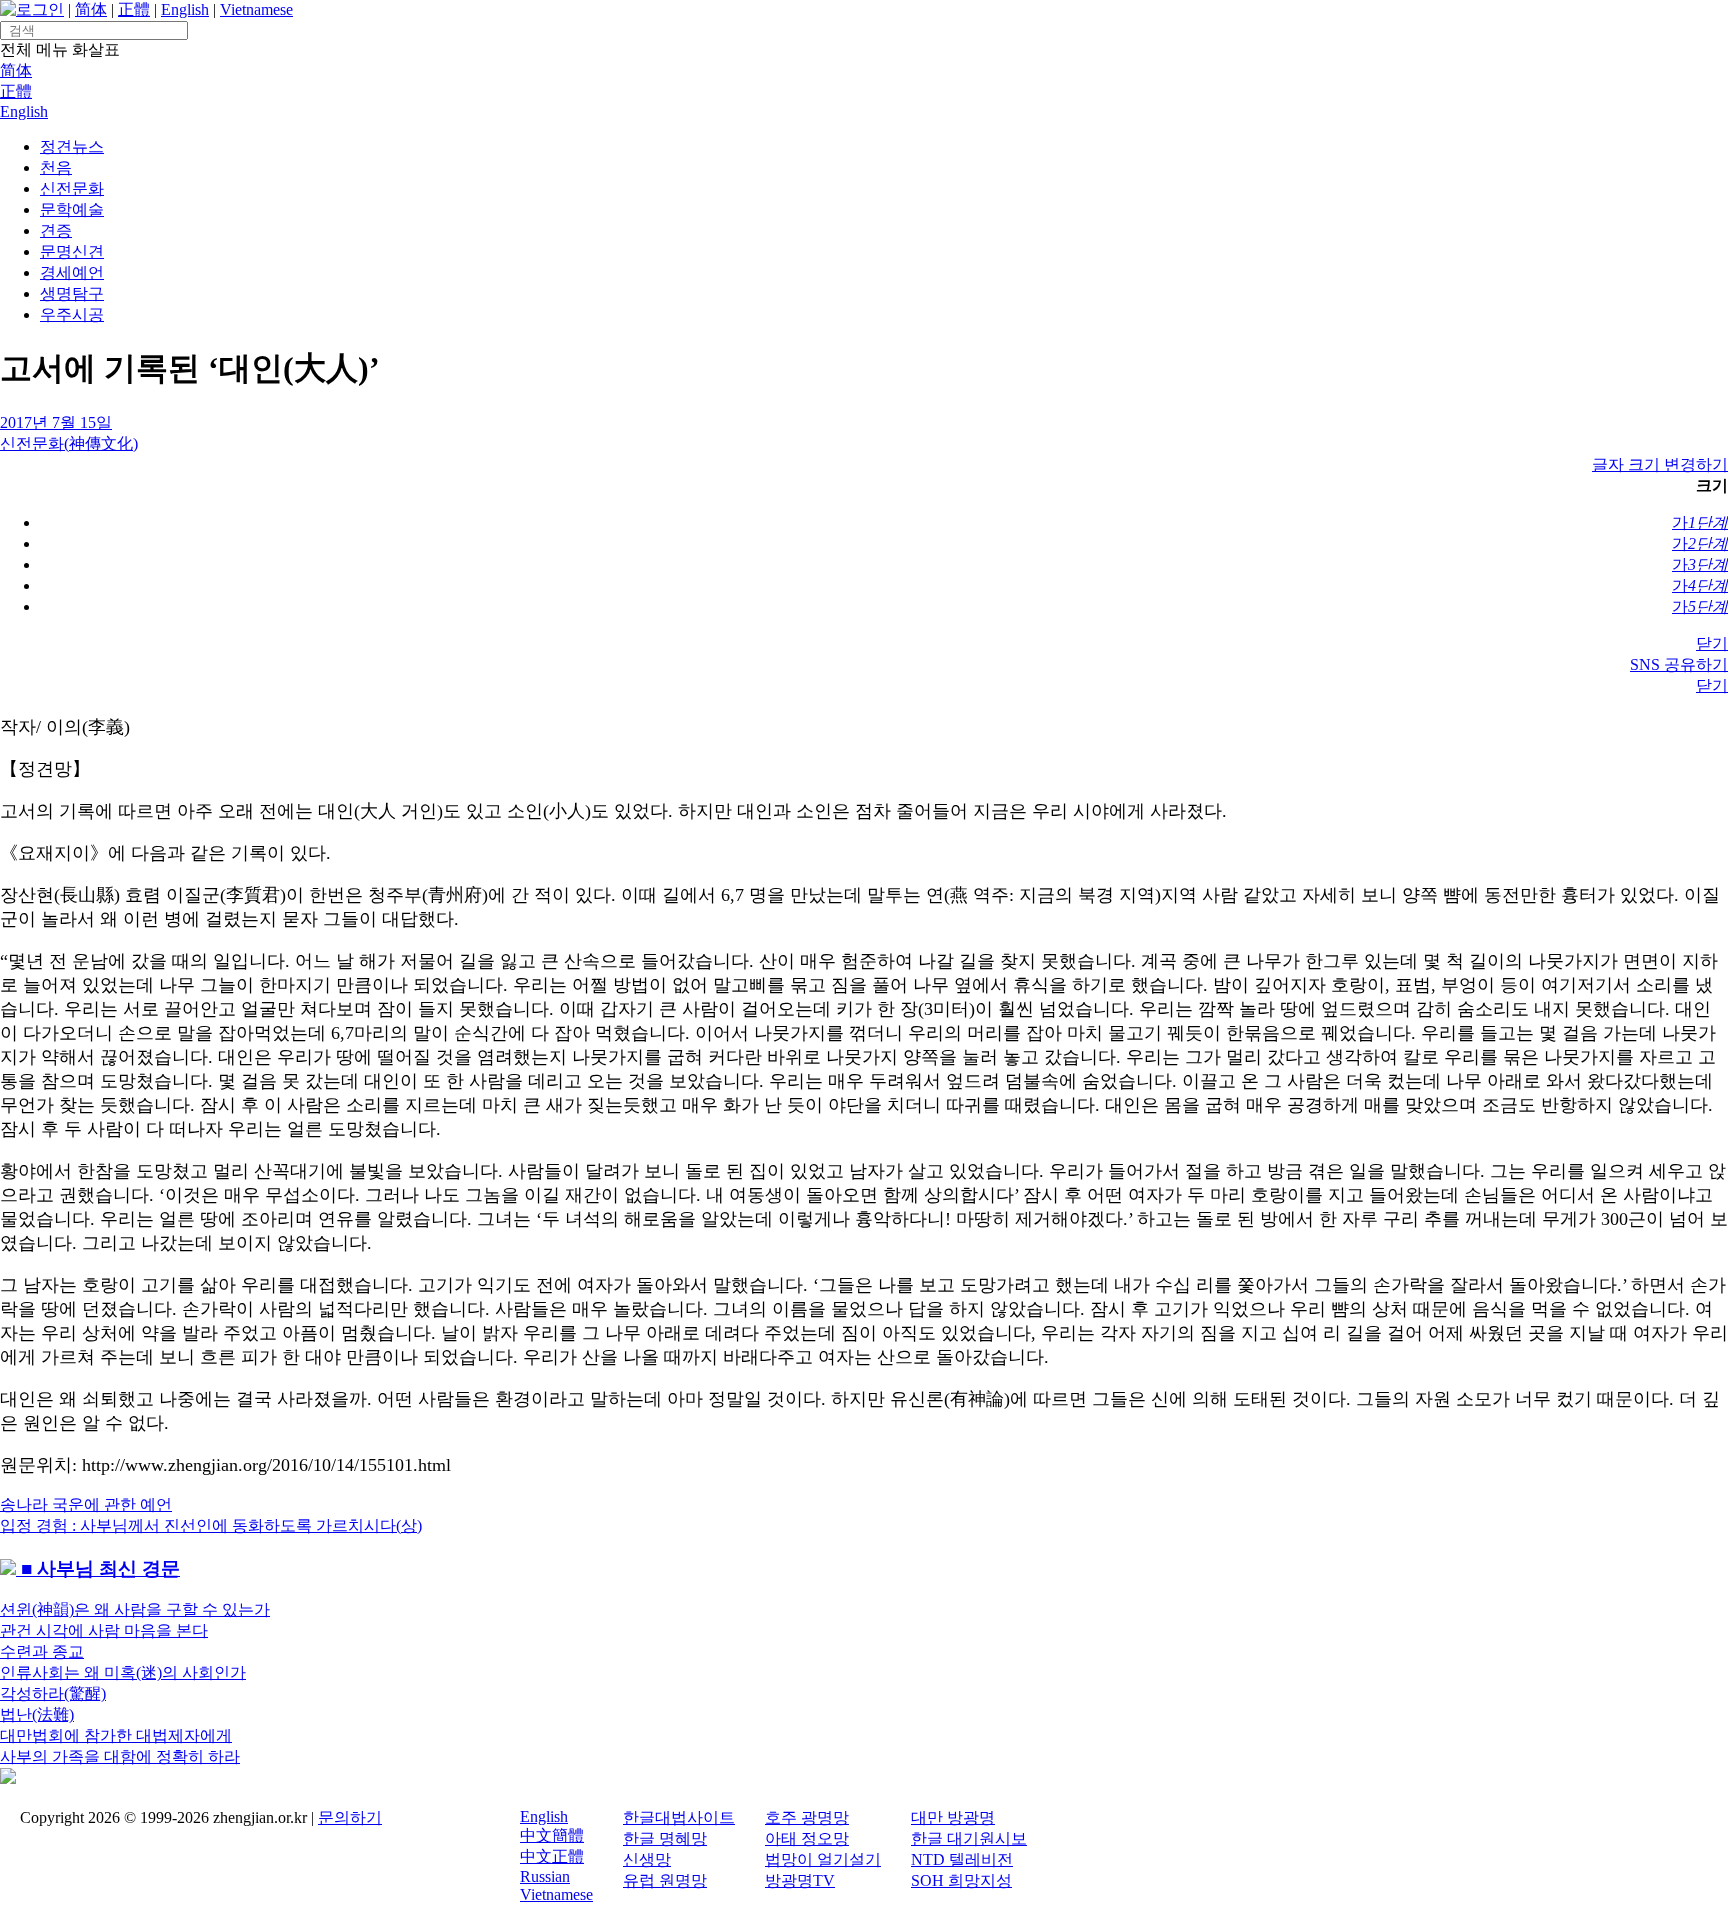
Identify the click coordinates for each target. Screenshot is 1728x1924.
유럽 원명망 (665, 1880)
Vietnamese (256, 9)
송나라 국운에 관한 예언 (86, 1504)
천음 (56, 167)
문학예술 (72, 209)
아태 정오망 (807, 1838)
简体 (91, 9)
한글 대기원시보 (969, 1838)
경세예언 (72, 272)
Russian (545, 1876)
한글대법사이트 (679, 1817)
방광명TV (800, 1880)
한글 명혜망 (665, 1838)
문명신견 (72, 251)
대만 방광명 (953, 1817)
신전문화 (72, 188)
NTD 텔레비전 (962, 1859)
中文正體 (552, 1856)
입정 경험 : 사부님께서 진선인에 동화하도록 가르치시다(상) (211, 1525)
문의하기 (350, 1817)
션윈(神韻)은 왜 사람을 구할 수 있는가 (135, 1609)
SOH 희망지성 (961, 1880)
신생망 (647, 1859)
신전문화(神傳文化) (69, 443)
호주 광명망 (807, 1817)
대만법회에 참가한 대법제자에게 (116, 1735)
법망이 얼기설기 (823, 1859)
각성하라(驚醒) (53, 1693)
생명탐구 (72, 293)
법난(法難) (37, 1714)
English (185, 9)
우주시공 (72, 314)
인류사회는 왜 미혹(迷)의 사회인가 (123, 1672)
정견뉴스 (72, 146)
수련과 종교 (42, 1651)
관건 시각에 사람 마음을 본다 (104, 1630)
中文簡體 (552, 1835)
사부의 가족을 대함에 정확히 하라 (120, 1756)
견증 (56, 230)
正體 (134, 9)
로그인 (40, 9)
